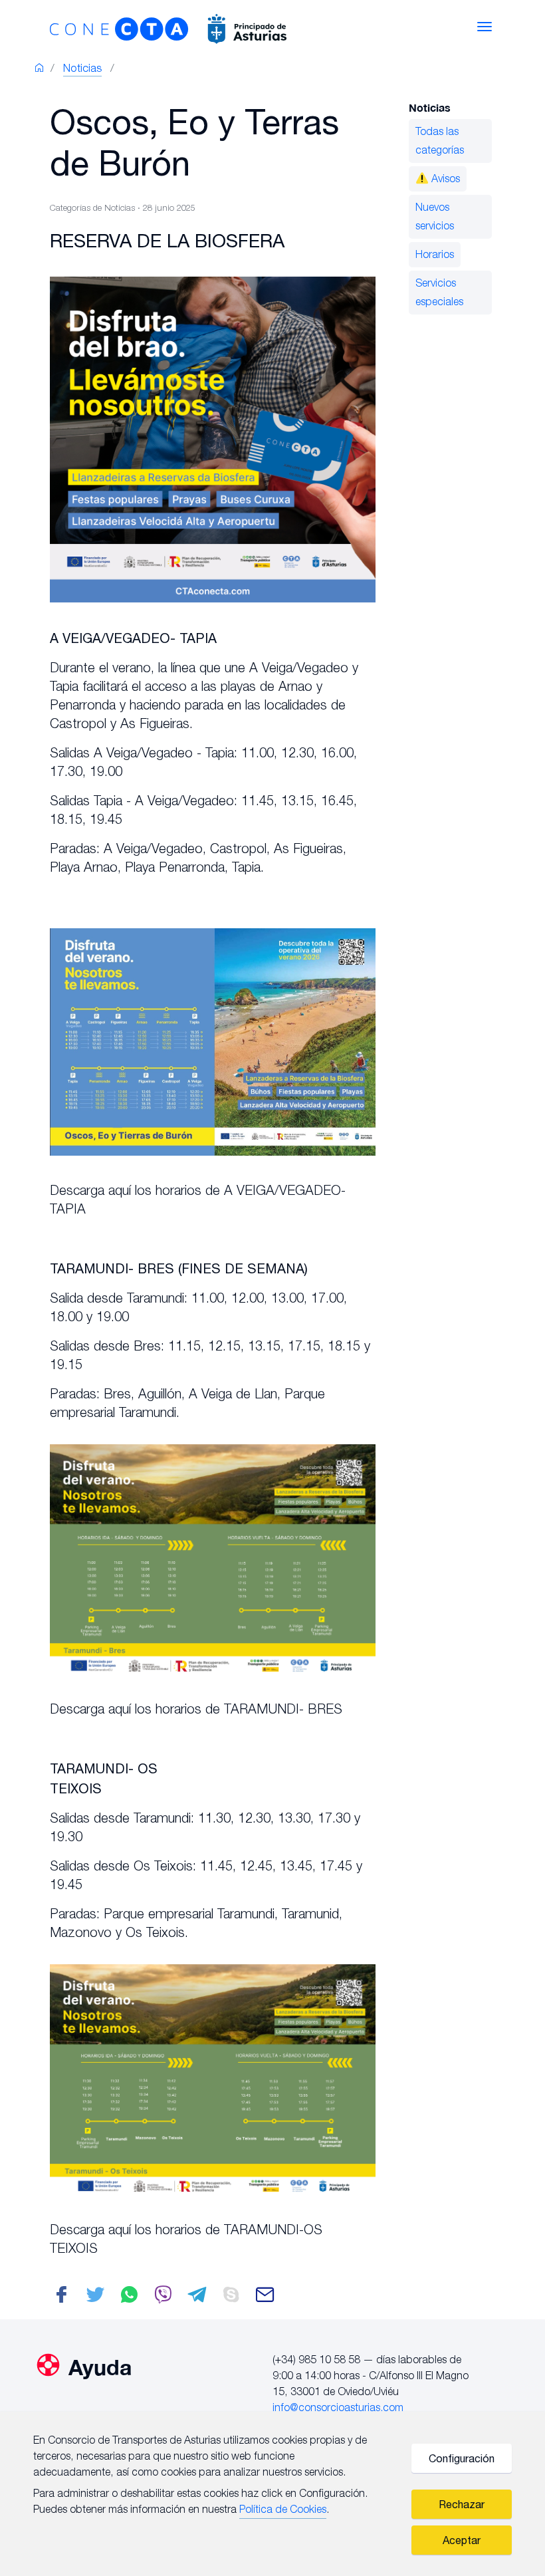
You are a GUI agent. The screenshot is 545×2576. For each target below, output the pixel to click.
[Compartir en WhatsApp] (129, 2299)
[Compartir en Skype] (231, 2299)
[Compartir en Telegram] (197, 2299)
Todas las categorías (440, 142)
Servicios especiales (439, 293)
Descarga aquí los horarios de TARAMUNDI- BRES (196, 1710)
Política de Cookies (283, 2510)
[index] (39, 70)
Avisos (444, 180)
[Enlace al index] (223, 27)
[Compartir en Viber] (163, 2299)
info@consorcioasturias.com (338, 2408)
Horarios (435, 255)
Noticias (82, 69)
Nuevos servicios (435, 217)
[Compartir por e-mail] (265, 2299)
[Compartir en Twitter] (95, 2299)
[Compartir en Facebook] (61, 2299)
